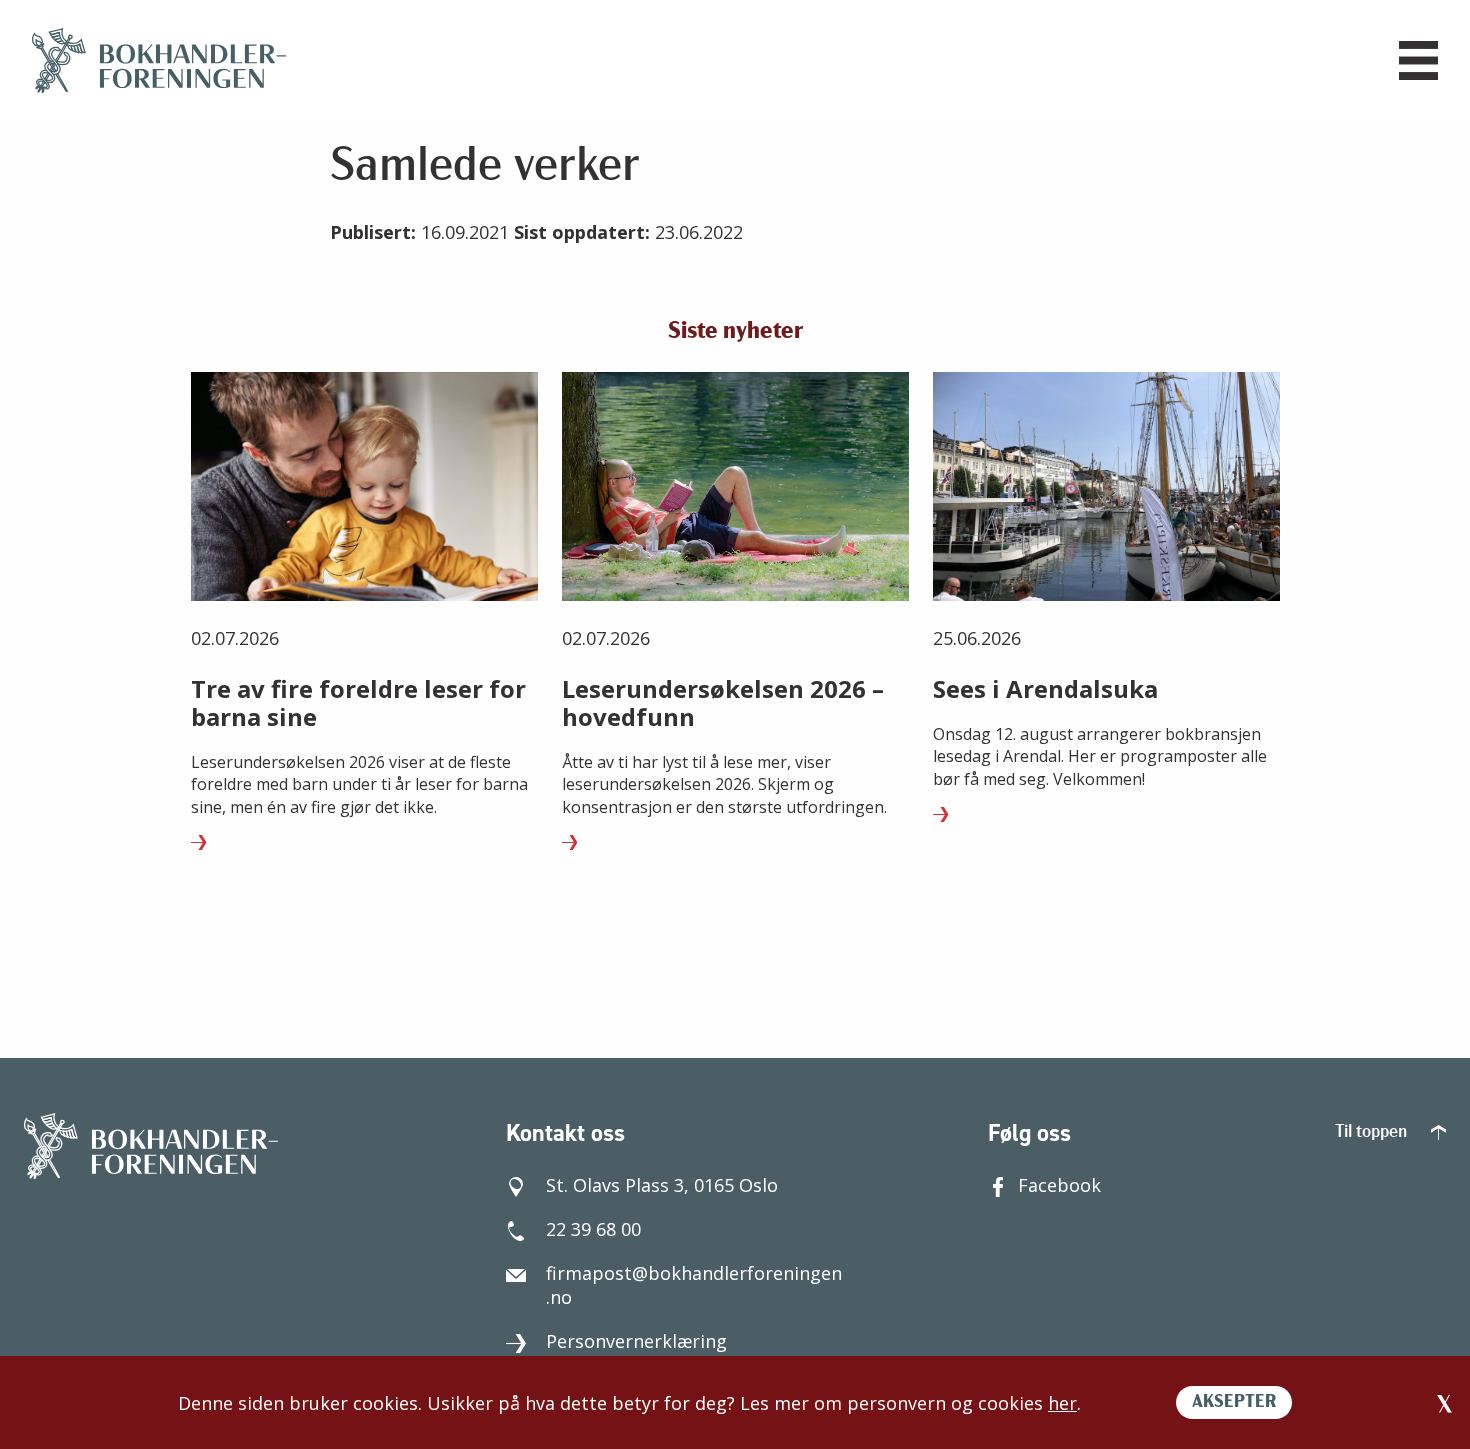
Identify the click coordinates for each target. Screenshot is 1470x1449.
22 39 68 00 (593, 1229)
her (1062, 1403)
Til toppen (1373, 1133)
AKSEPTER (1234, 1403)
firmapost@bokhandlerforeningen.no (694, 1285)
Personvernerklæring (636, 1341)
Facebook (1059, 1185)
